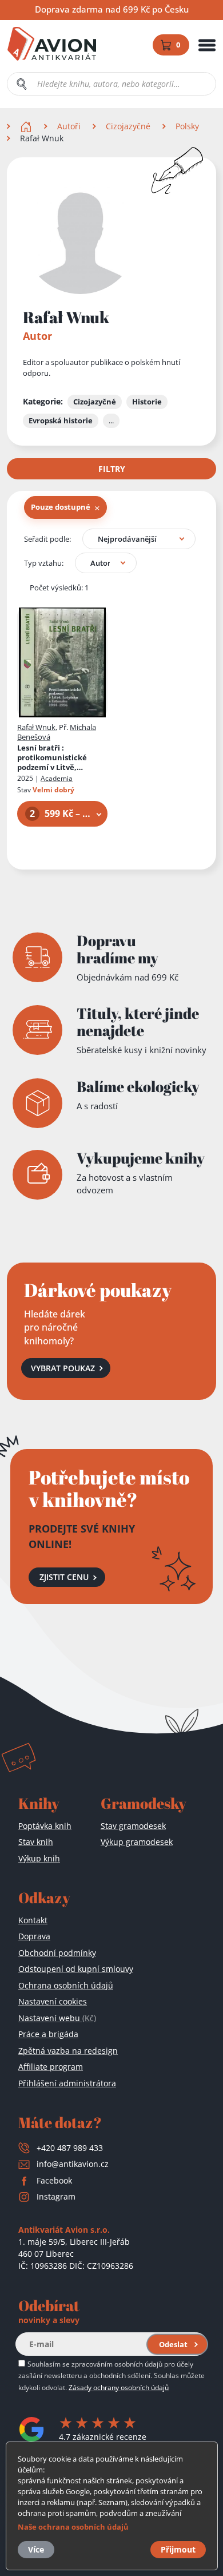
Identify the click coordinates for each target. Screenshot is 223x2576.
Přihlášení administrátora (67, 2083)
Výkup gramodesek (137, 1842)
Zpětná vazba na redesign (68, 2051)
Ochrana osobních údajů (66, 1985)
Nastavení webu (57, 2018)
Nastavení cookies (53, 2001)
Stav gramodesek (133, 1826)
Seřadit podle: (47, 539)
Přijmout (178, 2549)
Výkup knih (39, 1858)
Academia (57, 778)
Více (36, 2549)
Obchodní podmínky (57, 1953)
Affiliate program (51, 2067)
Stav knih (36, 1842)
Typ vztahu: (44, 563)
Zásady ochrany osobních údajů (119, 2387)
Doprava (34, 1936)
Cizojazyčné (128, 126)
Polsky (187, 126)
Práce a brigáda (48, 2034)
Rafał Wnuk (36, 727)
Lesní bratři (54, 758)
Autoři (69, 126)
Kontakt (33, 1920)
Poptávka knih (45, 1826)
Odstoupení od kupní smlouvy (76, 1969)
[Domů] (27, 126)
